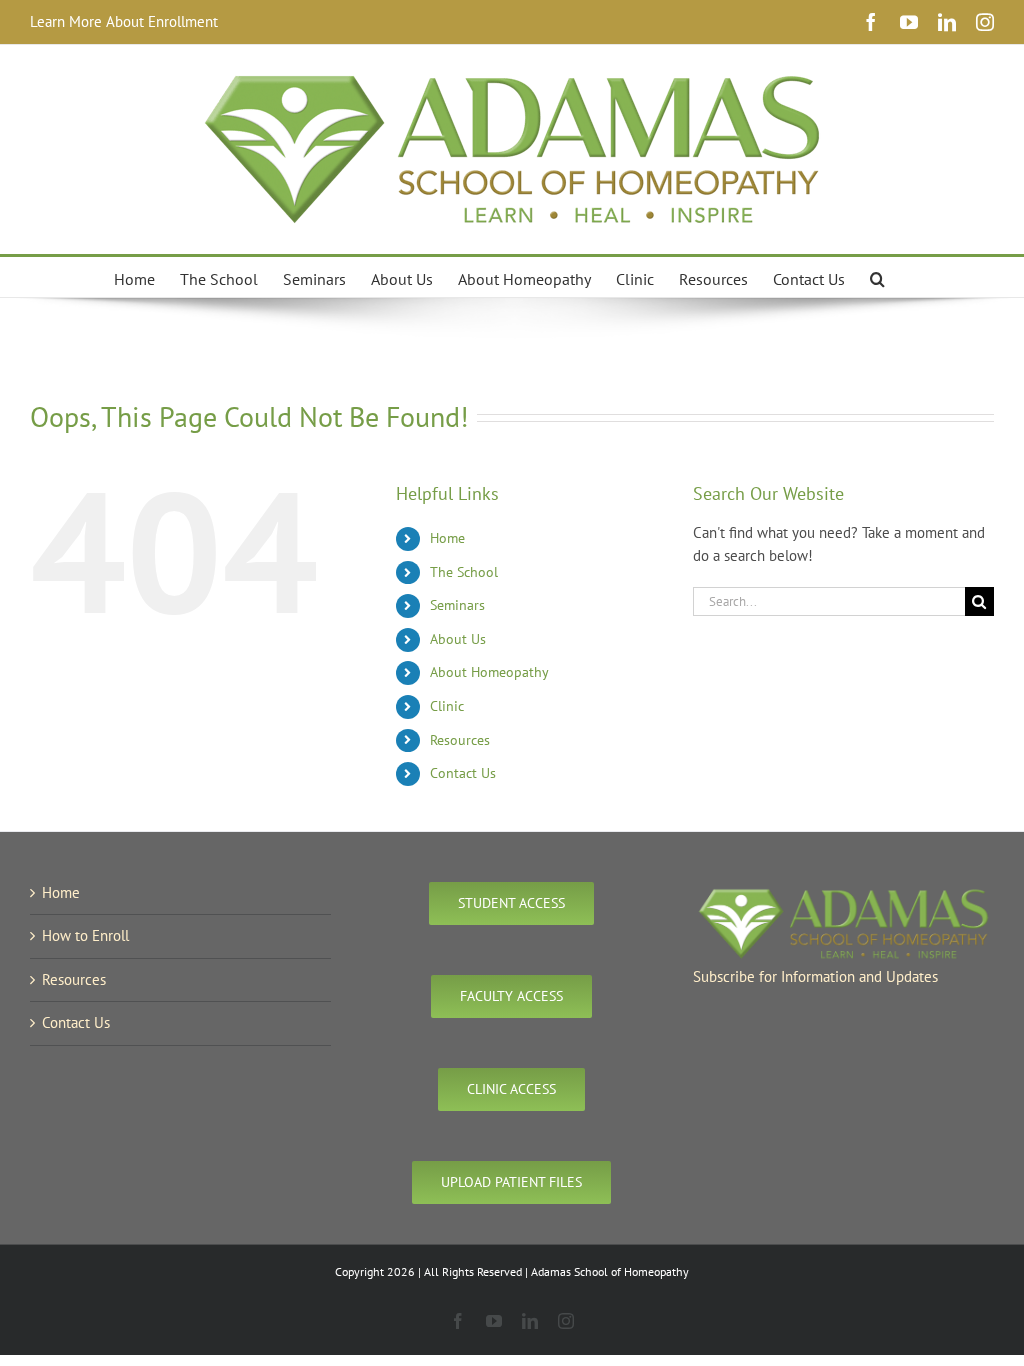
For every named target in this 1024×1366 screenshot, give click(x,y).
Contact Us (463, 773)
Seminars (457, 605)
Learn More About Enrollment (124, 21)
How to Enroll (85, 935)
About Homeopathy (489, 672)
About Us (458, 639)
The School (464, 572)
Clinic (447, 706)
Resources (460, 740)
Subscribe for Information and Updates (815, 976)
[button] (877, 277)
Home (447, 538)
